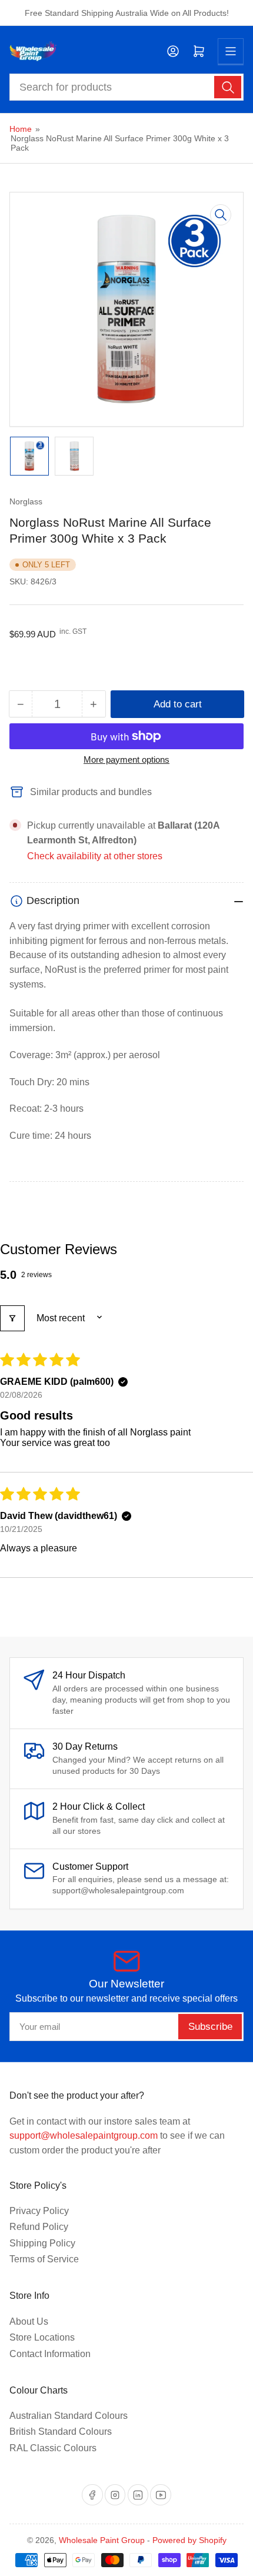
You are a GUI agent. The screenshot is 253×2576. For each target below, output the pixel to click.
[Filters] (12, 1318)
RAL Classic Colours (53, 2448)
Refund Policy (39, 2227)
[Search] (228, 87)
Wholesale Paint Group (102, 2540)
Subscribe (210, 2027)
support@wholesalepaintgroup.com (84, 2135)
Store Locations (42, 2337)
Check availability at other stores (95, 856)
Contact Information (50, 2354)
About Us (29, 2321)
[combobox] (127, 87)
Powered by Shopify (189, 2540)
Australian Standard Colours (69, 2416)
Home (21, 129)
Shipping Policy (42, 2243)
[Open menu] (231, 51)
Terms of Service (44, 2259)
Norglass (26, 501)
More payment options (126, 759)
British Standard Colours (61, 2432)
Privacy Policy (39, 2211)
